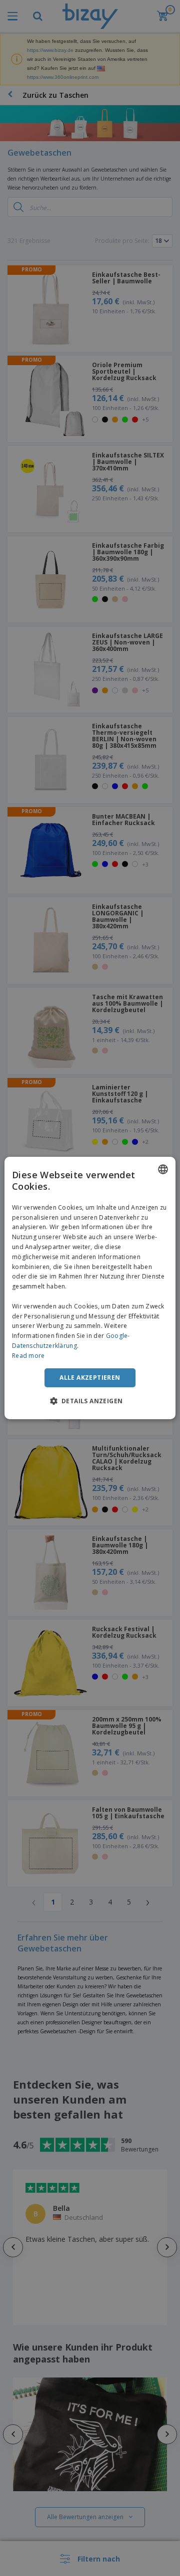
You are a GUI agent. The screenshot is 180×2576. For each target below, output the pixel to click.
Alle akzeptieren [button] (90, 1378)
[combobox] (163, 1169)
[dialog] (90, 1288)
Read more (28, 1356)
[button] (90, 1401)
